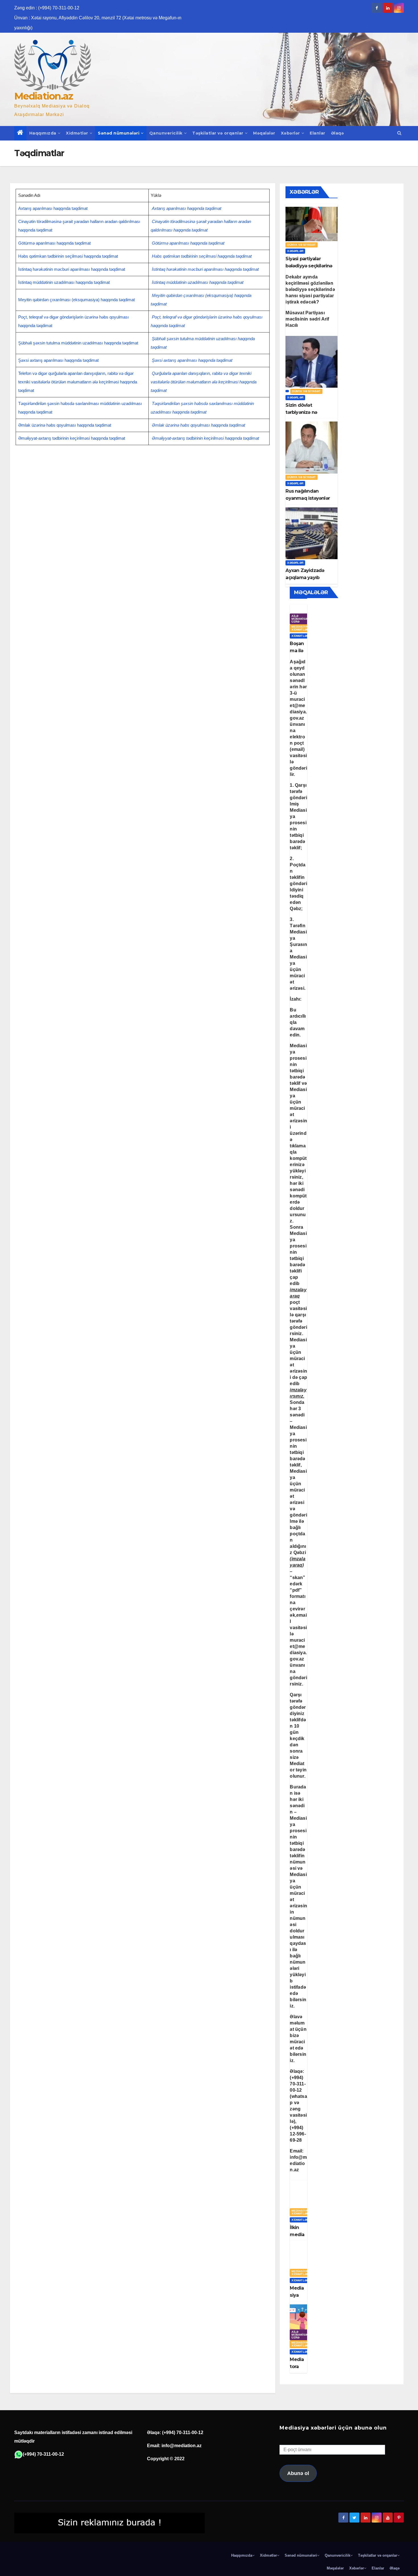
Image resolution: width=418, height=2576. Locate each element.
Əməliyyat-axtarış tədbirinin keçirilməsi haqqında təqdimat (72, 438)
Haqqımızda (43, 133)
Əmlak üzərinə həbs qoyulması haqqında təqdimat (65, 425)
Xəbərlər (290, 133)
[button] (399, 133)
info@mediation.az (298, 2163)
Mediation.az (44, 96)
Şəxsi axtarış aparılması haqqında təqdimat (58, 360)
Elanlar (317, 133)
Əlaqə (338, 133)
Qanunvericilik (166, 133)
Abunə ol (298, 2473)
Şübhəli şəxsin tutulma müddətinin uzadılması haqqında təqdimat (78, 343)
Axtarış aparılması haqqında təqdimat (53, 208)
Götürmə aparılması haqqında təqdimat (54, 243)
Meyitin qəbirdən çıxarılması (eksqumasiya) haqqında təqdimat (76, 300)
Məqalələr (264, 133)
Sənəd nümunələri (119, 133)
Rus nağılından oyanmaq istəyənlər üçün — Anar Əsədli (308, 498)
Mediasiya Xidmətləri (300, 628)
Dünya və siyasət (301, 245)
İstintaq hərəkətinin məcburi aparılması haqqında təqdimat (72, 269)
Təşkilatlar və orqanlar (218, 133)
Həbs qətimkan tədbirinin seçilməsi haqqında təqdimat (68, 256)
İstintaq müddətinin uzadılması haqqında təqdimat (64, 282)
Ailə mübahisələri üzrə (303, 619)
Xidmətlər (77, 133)
